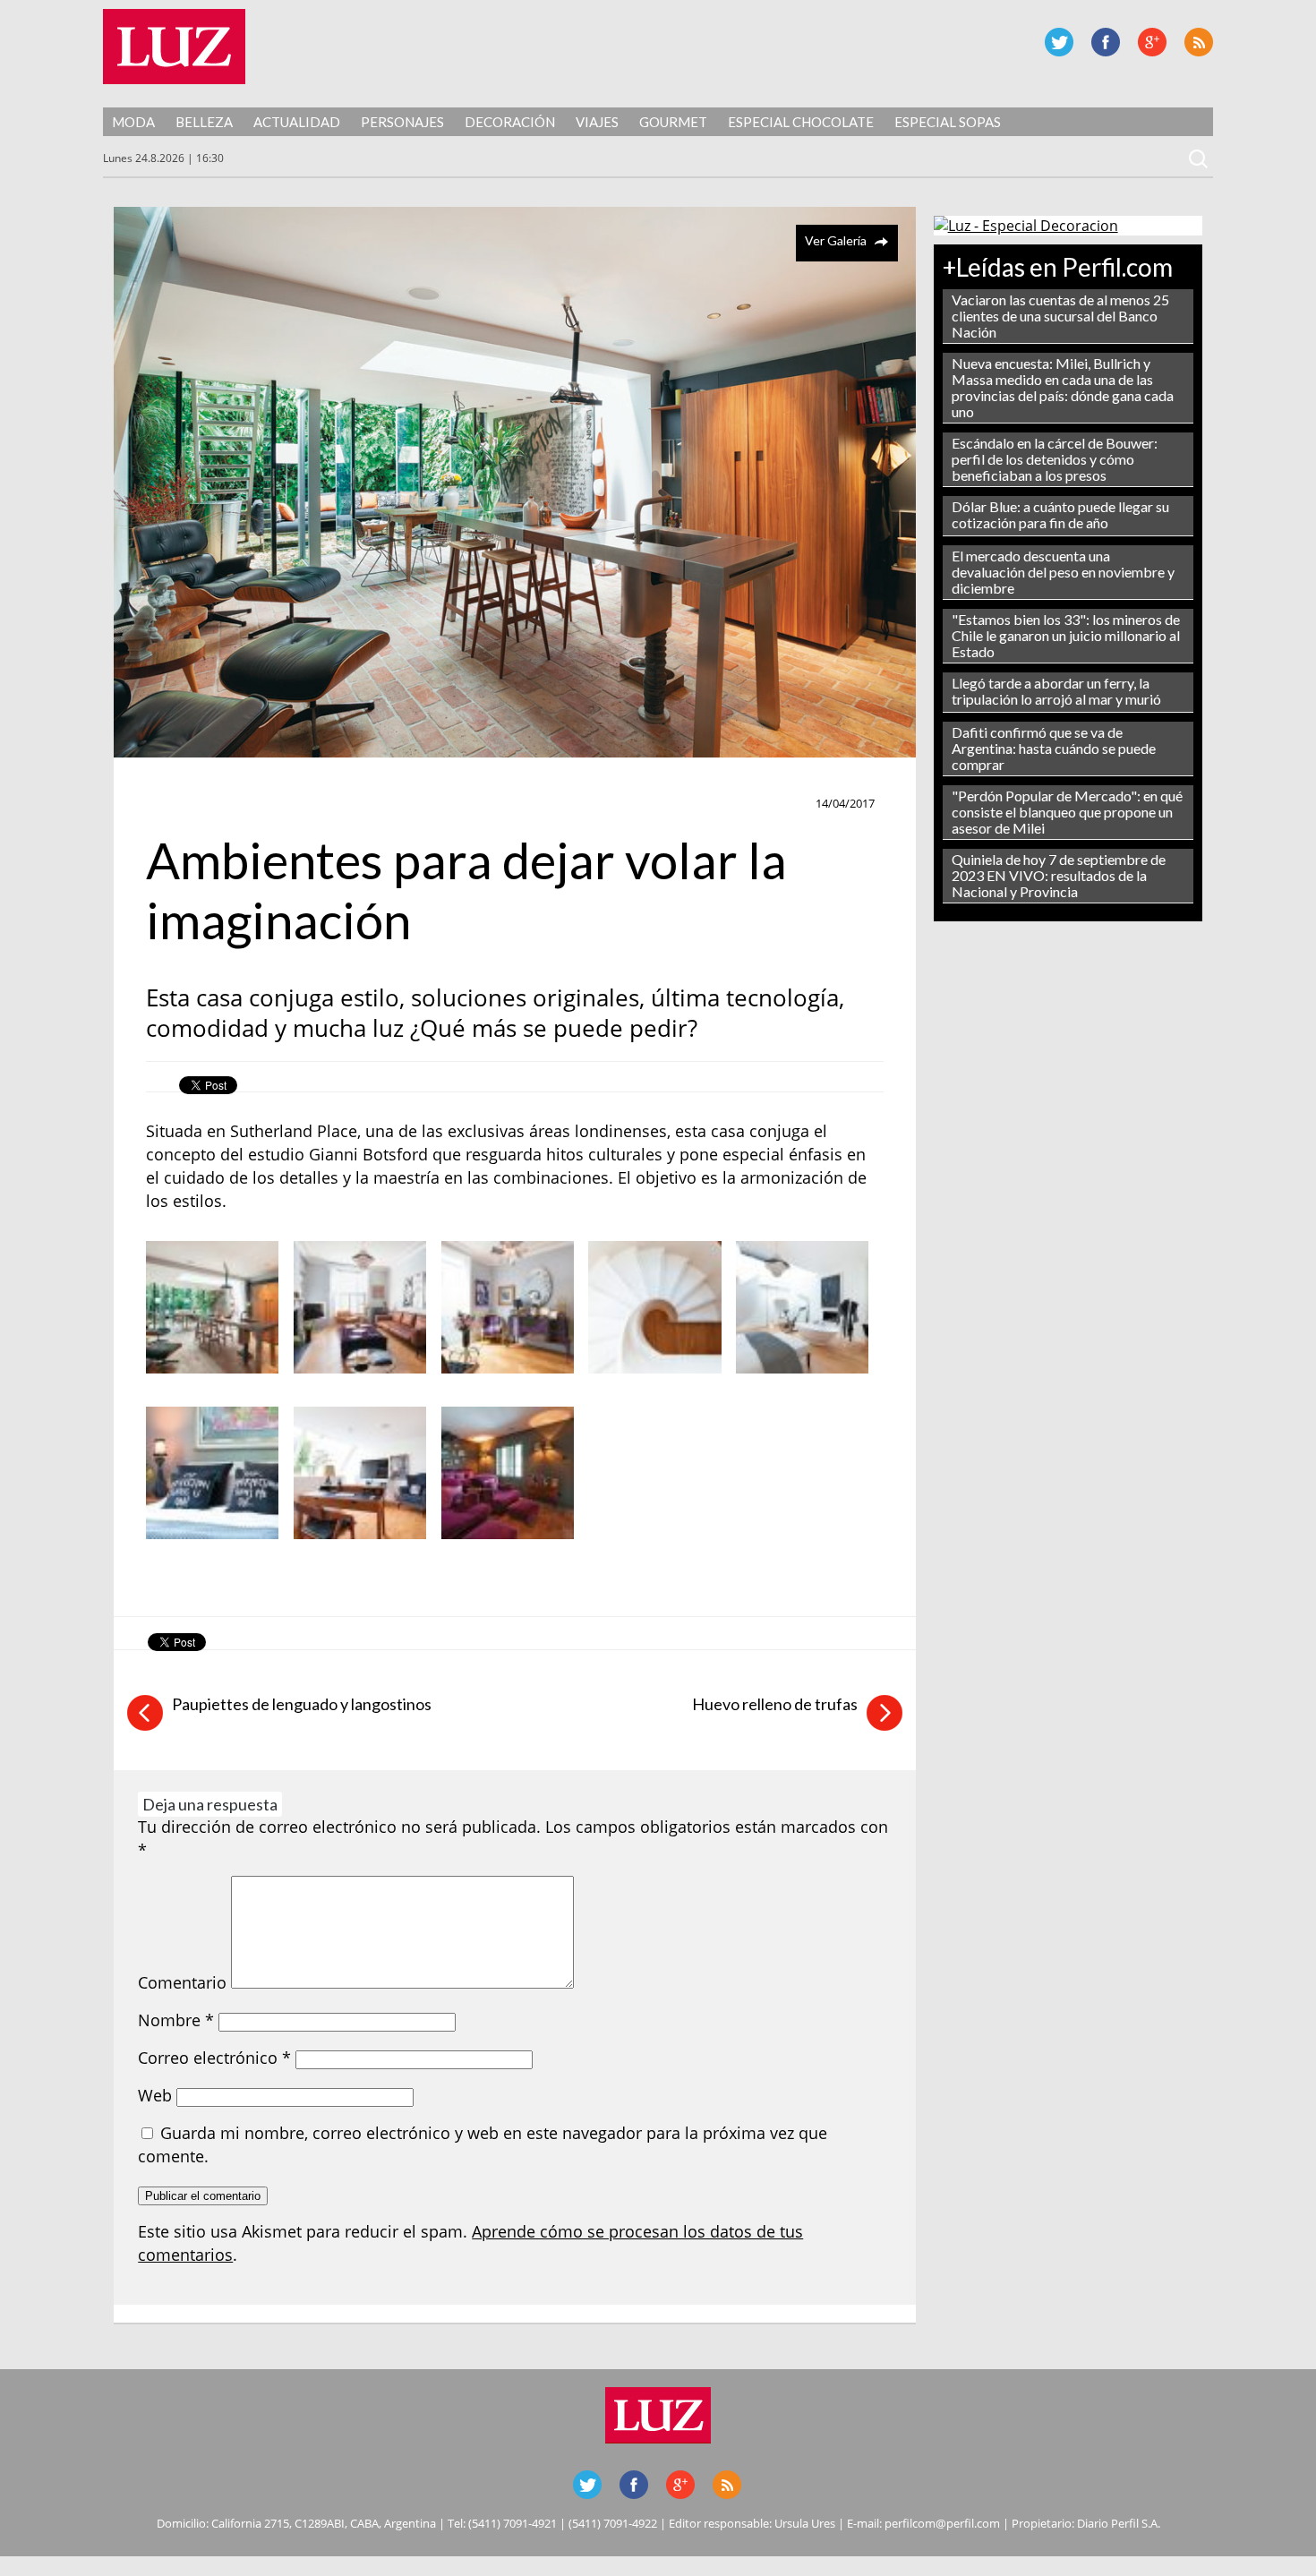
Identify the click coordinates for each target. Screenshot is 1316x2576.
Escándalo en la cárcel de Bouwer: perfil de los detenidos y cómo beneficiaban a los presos (1055, 459)
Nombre (176, 2020)
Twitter (1059, 42)
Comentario (182, 1982)
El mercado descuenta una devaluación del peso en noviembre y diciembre (1063, 572)
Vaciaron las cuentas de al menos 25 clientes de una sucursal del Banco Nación (1060, 316)
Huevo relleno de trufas (775, 1704)
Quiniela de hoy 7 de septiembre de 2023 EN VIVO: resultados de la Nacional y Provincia (1059, 875)
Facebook (1106, 42)
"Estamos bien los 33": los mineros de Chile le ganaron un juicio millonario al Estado (1066, 635)
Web (155, 2095)
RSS (1199, 42)
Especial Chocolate (801, 122)
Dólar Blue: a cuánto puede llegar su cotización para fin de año (1060, 514)
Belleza (204, 122)
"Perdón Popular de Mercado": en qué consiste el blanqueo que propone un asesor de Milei (1067, 812)
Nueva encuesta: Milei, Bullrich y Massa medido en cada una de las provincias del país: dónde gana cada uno (1063, 387)
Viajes (597, 122)
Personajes (402, 122)
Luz (174, 47)
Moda (133, 122)
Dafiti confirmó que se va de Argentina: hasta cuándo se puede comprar (1054, 748)
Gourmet (673, 122)
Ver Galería (836, 240)
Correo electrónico (214, 2058)
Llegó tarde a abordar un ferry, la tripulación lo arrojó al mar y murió (1056, 691)
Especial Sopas (948, 122)
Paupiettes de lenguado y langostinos (302, 1704)
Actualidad (297, 122)
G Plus (1152, 42)
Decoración (510, 122)
